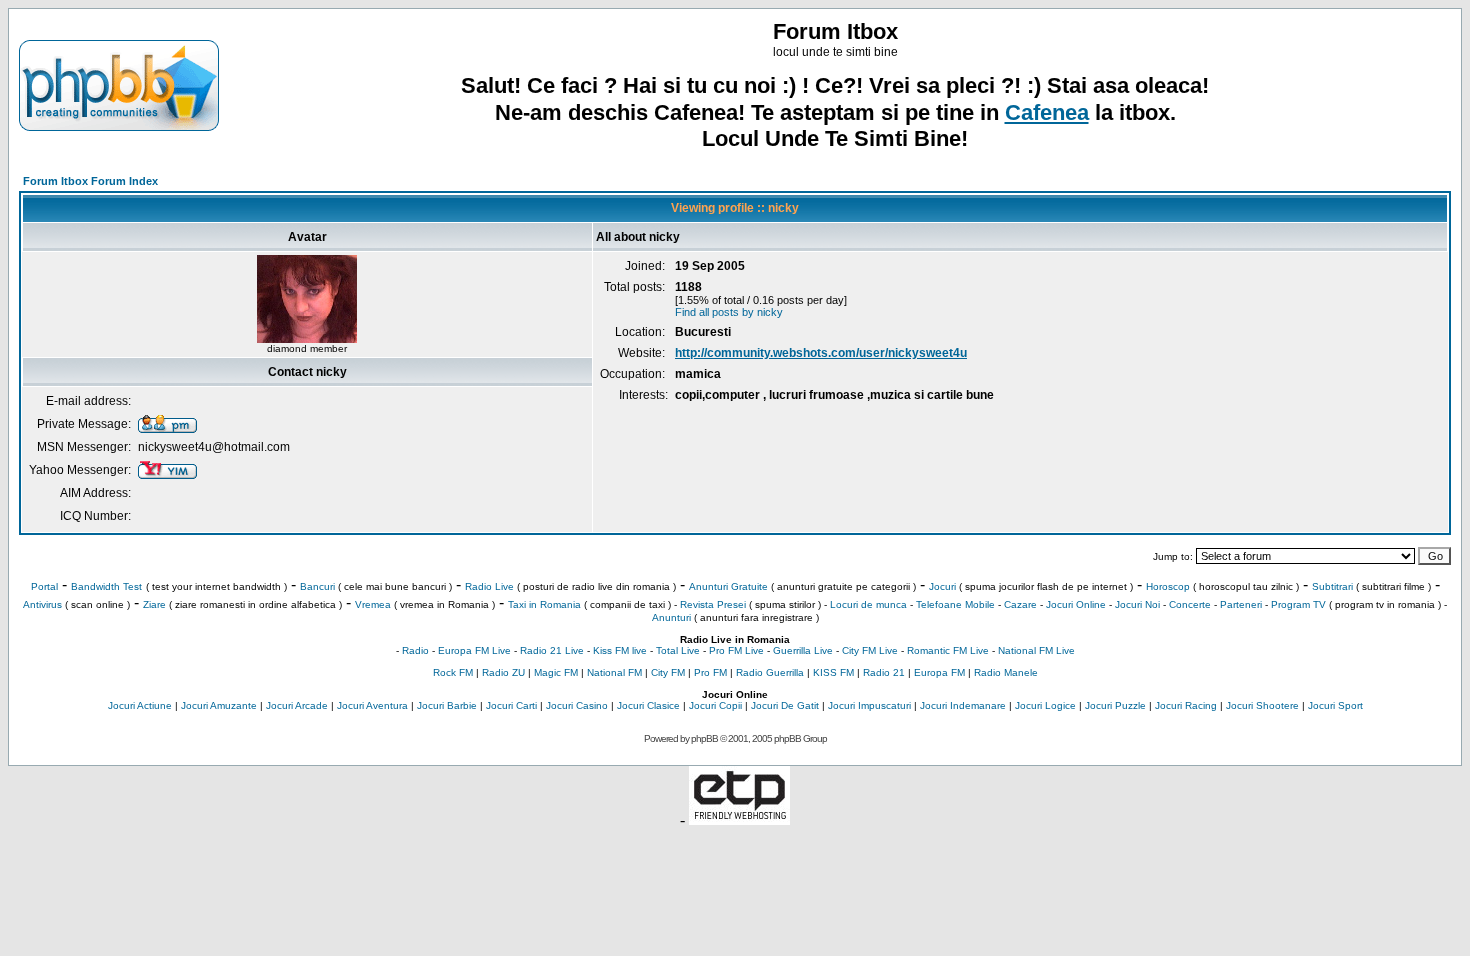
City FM (668, 672)
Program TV (1298, 604)
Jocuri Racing (1186, 705)
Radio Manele (1006, 672)
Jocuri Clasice (648, 705)
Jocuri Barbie (447, 705)
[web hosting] (739, 819)
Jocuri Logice (1045, 705)
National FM (614, 672)
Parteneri (1241, 604)
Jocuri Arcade (297, 705)
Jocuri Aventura (372, 705)
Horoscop (1168, 586)
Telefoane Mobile (955, 604)
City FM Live (870, 650)
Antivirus (42, 604)
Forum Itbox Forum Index (90, 181)
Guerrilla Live (803, 650)
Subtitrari (1332, 586)
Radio (415, 650)
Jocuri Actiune (140, 705)
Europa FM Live (474, 650)
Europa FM (939, 672)
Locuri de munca (868, 604)
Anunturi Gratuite (728, 586)
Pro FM (710, 672)
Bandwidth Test (106, 586)
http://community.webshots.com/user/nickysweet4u (821, 353)
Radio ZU (503, 672)
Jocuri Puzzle (1115, 705)
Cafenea (1047, 112)
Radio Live (489, 586)
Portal (44, 586)
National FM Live (1036, 650)
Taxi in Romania (544, 604)
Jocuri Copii (715, 705)
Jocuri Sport (1335, 705)
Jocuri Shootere (1262, 705)
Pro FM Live (736, 650)
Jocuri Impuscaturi (869, 705)
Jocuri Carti (511, 705)
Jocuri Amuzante (219, 705)
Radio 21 (884, 672)
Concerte (1190, 604)
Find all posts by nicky (729, 312)
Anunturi (671, 617)
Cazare (1020, 604)
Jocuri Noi (1137, 604)
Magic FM (556, 672)
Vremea (373, 604)
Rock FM (453, 672)
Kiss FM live (620, 650)
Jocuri (942, 586)
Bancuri (317, 586)
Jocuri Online (1076, 604)
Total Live (678, 650)
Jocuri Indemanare (963, 705)
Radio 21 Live (552, 650)
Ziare (154, 604)
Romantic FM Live (948, 650)
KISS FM (833, 672)
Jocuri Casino (577, 705)
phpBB (704, 738)
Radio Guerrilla (770, 672)
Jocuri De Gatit (785, 705)
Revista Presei (713, 604)
